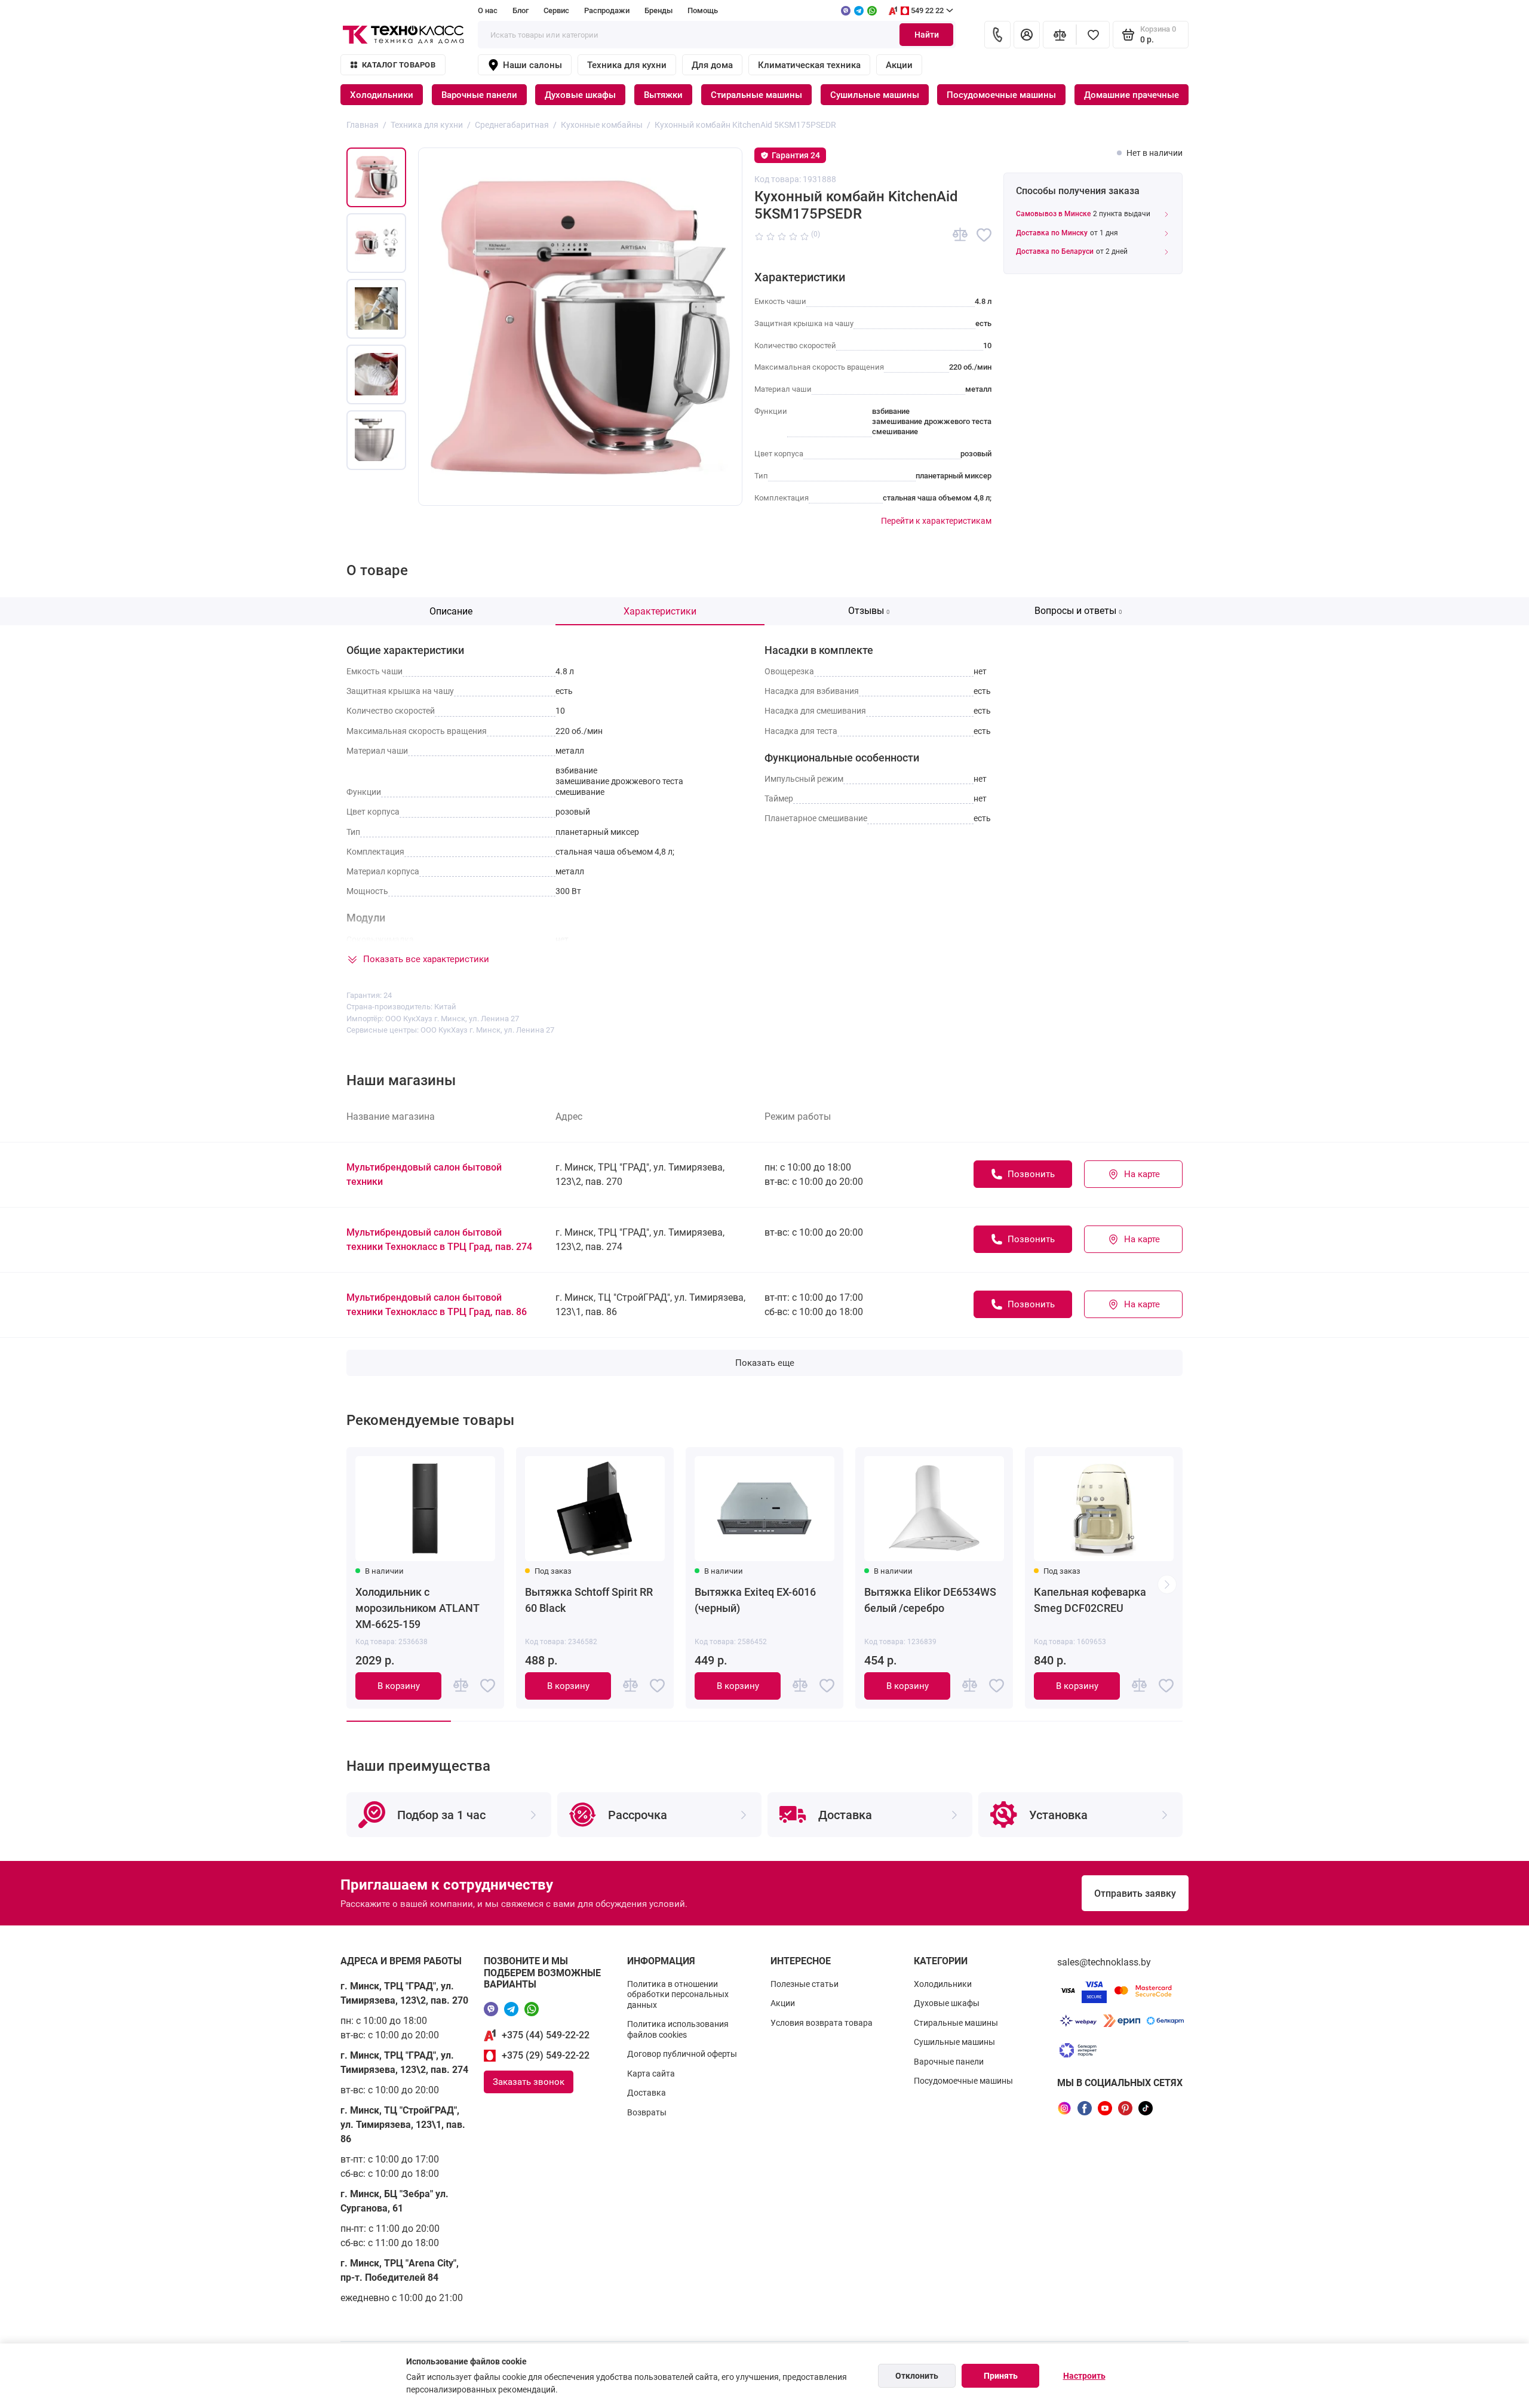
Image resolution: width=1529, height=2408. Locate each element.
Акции (899, 65)
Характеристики (660, 611)
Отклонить (917, 2376)
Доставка (647, 2093)
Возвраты (647, 2112)
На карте (1142, 1174)
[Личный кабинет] (1027, 35)
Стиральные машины (756, 95)
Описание (451, 611)
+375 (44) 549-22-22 (546, 2035)
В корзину (399, 1686)
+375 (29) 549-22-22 (546, 2055)
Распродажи (607, 10)
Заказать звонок (529, 2082)
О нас (488, 10)
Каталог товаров (399, 65)
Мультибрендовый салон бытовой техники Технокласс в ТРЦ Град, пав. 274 (439, 1240)
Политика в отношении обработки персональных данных (678, 1994)
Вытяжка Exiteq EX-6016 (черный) (755, 1600)
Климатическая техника (809, 65)
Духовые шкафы (580, 95)
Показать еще (765, 1363)
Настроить (1084, 2376)
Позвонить (1031, 1174)
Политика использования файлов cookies (678, 2029)
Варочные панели (479, 95)
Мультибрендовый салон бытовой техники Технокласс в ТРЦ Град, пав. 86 (437, 1305)
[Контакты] (997, 35)
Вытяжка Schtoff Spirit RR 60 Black (589, 1600)
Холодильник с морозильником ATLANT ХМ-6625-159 (417, 1608)
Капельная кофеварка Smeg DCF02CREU (1090, 1600)
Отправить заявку (1135, 1893)
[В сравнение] (960, 235)
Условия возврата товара (822, 2023)
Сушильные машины (875, 95)
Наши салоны (532, 65)
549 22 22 (927, 10)
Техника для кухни (627, 65)
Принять (1001, 2376)
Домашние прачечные (1132, 95)
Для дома (712, 65)
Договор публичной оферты (682, 2054)
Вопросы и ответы (1078, 611)
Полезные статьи (805, 1984)
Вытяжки (663, 95)
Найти (927, 35)
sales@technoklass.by (1104, 1962)
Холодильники (382, 95)
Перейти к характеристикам (936, 521)
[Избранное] (1093, 35)
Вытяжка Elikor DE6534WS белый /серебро (930, 1600)
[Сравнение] (1060, 35)
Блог (521, 10)
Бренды (658, 10)
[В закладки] (984, 235)
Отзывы (869, 611)
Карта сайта (651, 2074)
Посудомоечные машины (1001, 95)
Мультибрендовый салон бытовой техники (424, 1174)
